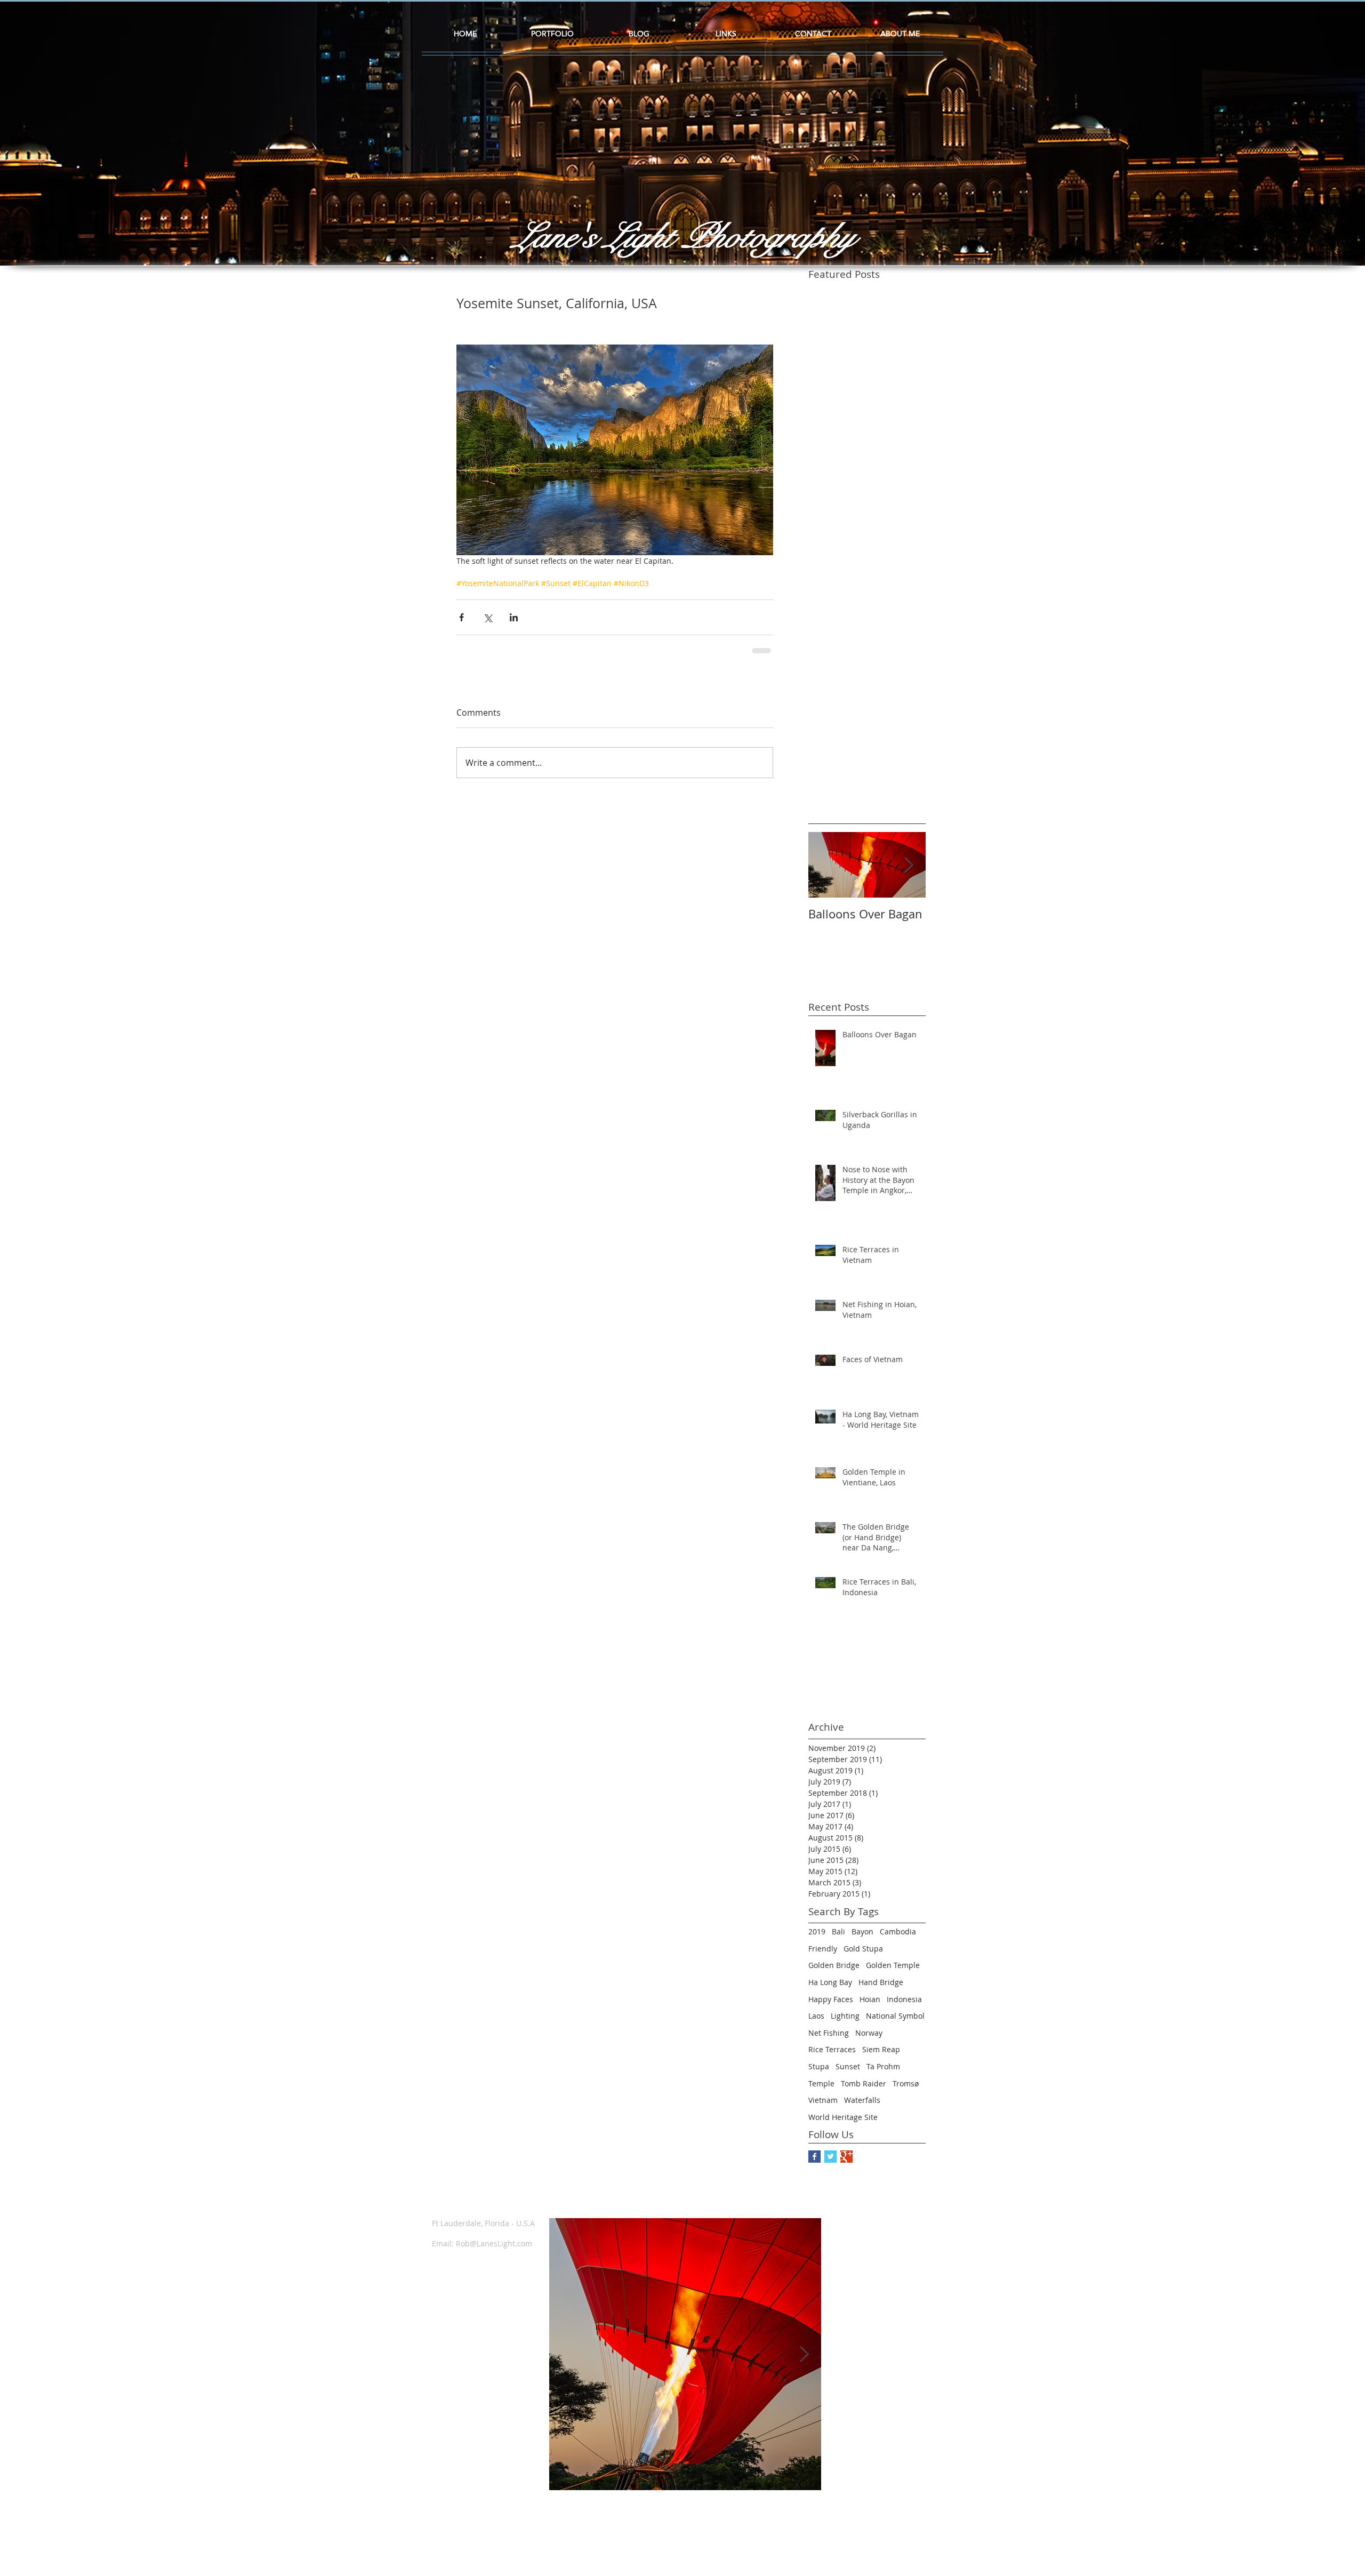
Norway (869, 2033)
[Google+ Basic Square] (846, 2157)
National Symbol (895, 2016)
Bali (838, 1931)
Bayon (862, 1931)
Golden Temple (893, 1965)
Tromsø (906, 2083)
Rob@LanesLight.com (494, 2243)
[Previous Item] (566, 2354)
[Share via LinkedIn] (514, 617)
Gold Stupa (863, 1949)
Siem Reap (881, 2049)
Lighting (845, 2016)
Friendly (823, 1949)
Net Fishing (829, 2033)
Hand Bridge (881, 1982)
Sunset (848, 2066)
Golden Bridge (834, 1965)
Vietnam (823, 2100)
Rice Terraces (832, 2049)
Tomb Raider (864, 2083)
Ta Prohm (883, 2066)
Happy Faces (831, 1999)
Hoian (870, 1999)
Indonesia (904, 1999)
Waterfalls (862, 2100)
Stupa (819, 2066)
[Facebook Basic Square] (814, 2157)
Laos (816, 2016)
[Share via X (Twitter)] (488, 617)
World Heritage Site (843, 2117)
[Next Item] (909, 865)
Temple (821, 2083)
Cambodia (898, 1931)
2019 (817, 1931)
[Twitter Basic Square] (830, 2157)
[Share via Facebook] (461, 617)
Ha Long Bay (830, 1982)
